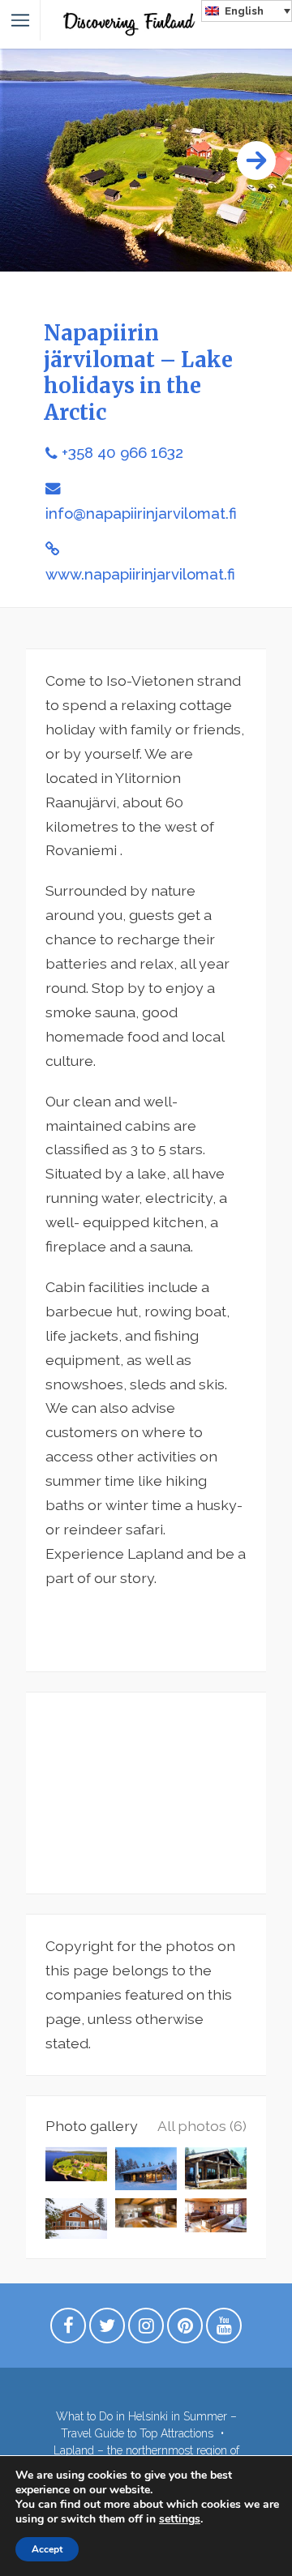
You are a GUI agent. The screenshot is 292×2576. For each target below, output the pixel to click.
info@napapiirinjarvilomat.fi (141, 513)
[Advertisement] (146, 1793)
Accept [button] (47, 2549)
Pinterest (185, 2330)
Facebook (68, 2330)
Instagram (146, 2330)
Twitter (107, 2330)
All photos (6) (202, 2126)
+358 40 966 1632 (122, 453)
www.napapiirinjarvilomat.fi (140, 574)
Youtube (224, 2330)
